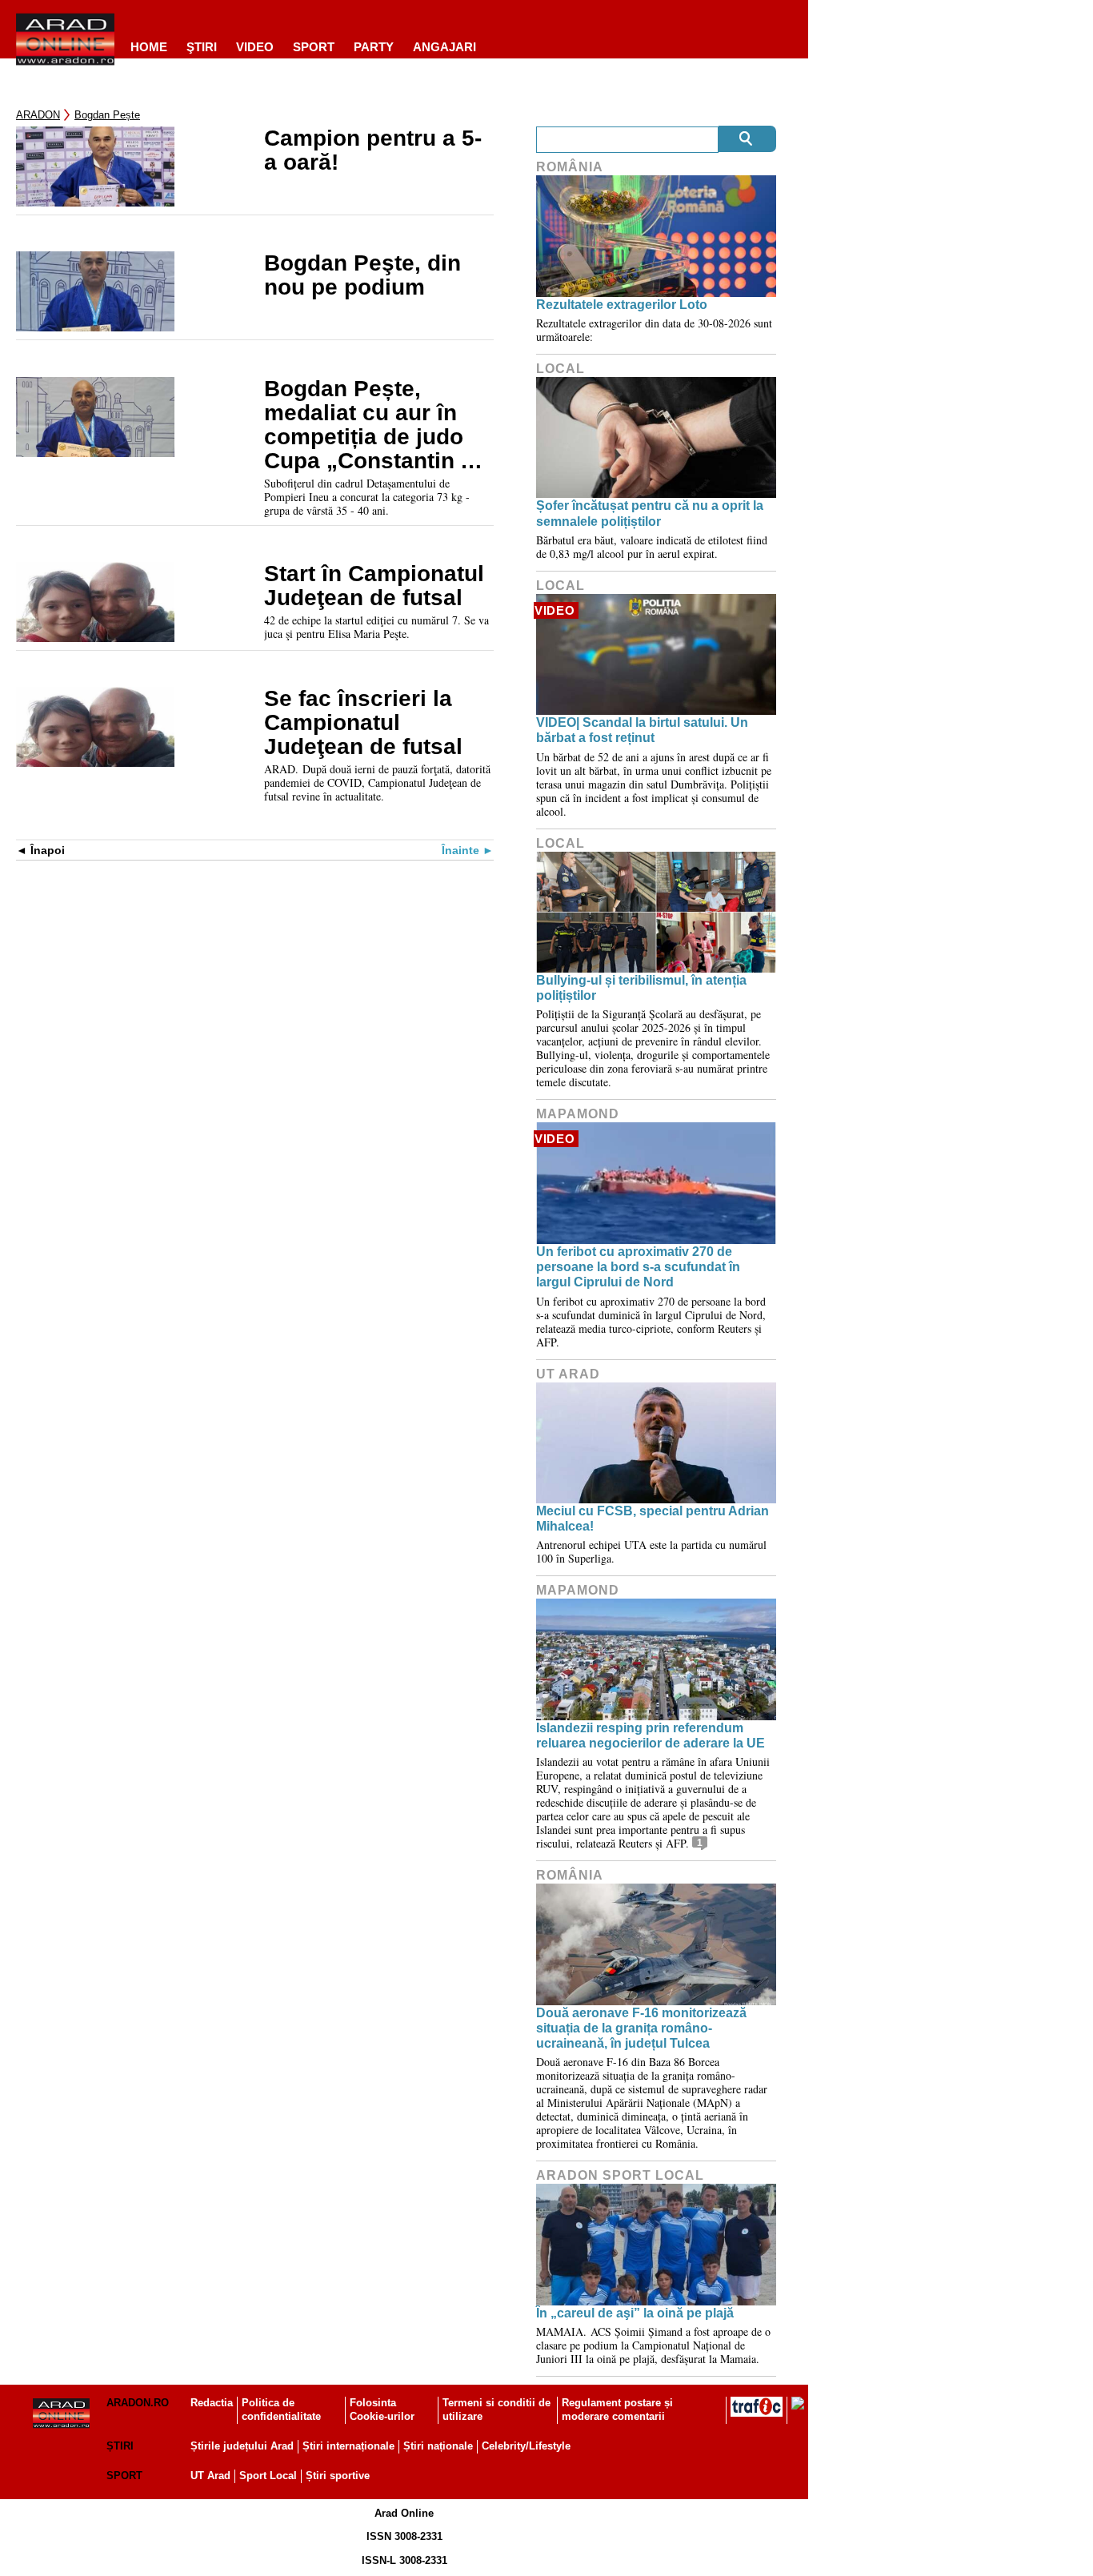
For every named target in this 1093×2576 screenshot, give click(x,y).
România (570, 167)
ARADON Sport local (620, 2175)
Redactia (212, 2403)
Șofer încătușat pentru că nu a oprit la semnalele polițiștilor (650, 513)
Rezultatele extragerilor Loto (622, 305)
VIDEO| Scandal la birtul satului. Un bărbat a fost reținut (642, 730)
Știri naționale (438, 2446)
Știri (120, 2446)
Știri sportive (338, 2476)
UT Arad (568, 1374)
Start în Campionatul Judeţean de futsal (374, 586)
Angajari (444, 47)
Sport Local (268, 2476)
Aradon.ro (138, 2403)
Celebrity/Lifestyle (526, 2446)
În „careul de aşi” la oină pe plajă (635, 2313)
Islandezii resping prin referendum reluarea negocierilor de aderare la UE (651, 1735)
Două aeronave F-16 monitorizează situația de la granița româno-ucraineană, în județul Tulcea (641, 2028)
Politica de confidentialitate (281, 2409)
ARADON (38, 115)
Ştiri (202, 47)
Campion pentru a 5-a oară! (373, 150)
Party (374, 47)
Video (255, 47)
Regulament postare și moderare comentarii (617, 2409)
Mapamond (578, 1114)
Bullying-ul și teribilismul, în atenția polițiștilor (641, 988)
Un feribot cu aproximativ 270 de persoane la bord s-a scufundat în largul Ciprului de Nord (638, 1267)
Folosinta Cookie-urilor (382, 2409)
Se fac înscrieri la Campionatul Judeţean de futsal (363, 723)
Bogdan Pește (107, 115)
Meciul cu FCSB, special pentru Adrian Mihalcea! (653, 1519)
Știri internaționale (348, 2446)
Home (149, 47)
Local (561, 369)
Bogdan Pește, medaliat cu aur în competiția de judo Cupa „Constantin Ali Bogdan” (376, 425)
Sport (314, 47)
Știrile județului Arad (242, 2446)
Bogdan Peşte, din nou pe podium (362, 275)
